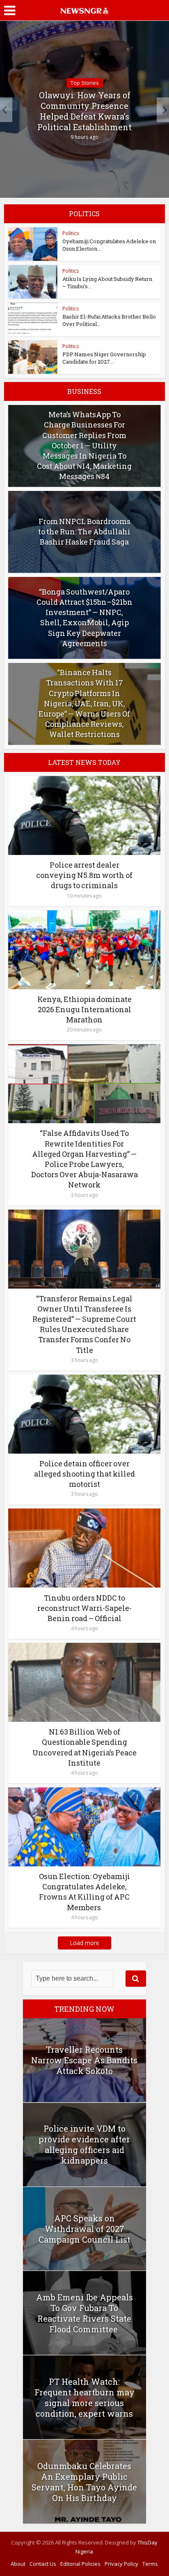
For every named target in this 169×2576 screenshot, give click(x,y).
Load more (84, 1943)
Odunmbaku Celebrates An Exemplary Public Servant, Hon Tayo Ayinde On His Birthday (84, 2482)
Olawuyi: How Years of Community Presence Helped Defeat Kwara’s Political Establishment (84, 111)
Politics (71, 233)
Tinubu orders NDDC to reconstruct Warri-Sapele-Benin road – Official (84, 1608)
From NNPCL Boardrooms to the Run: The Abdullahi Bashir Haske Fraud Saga (84, 531)
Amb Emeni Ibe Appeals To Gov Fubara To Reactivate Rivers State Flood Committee (84, 2313)
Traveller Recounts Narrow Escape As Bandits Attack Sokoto (84, 2060)
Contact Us (43, 2564)
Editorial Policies (80, 2564)
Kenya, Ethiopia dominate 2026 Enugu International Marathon (84, 1009)
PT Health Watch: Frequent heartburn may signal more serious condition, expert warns (84, 2397)
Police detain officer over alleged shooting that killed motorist (84, 1474)
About (18, 2564)
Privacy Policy (121, 2564)
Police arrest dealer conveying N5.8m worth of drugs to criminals (84, 875)
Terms (150, 2564)
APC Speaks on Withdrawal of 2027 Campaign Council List (84, 2229)
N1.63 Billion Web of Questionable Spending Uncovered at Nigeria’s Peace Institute (84, 1747)
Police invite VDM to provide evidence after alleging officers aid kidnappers (84, 2144)
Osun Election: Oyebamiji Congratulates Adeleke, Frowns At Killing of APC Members (84, 1892)
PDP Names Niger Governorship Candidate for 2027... (104, 358)
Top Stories (85, 83)
